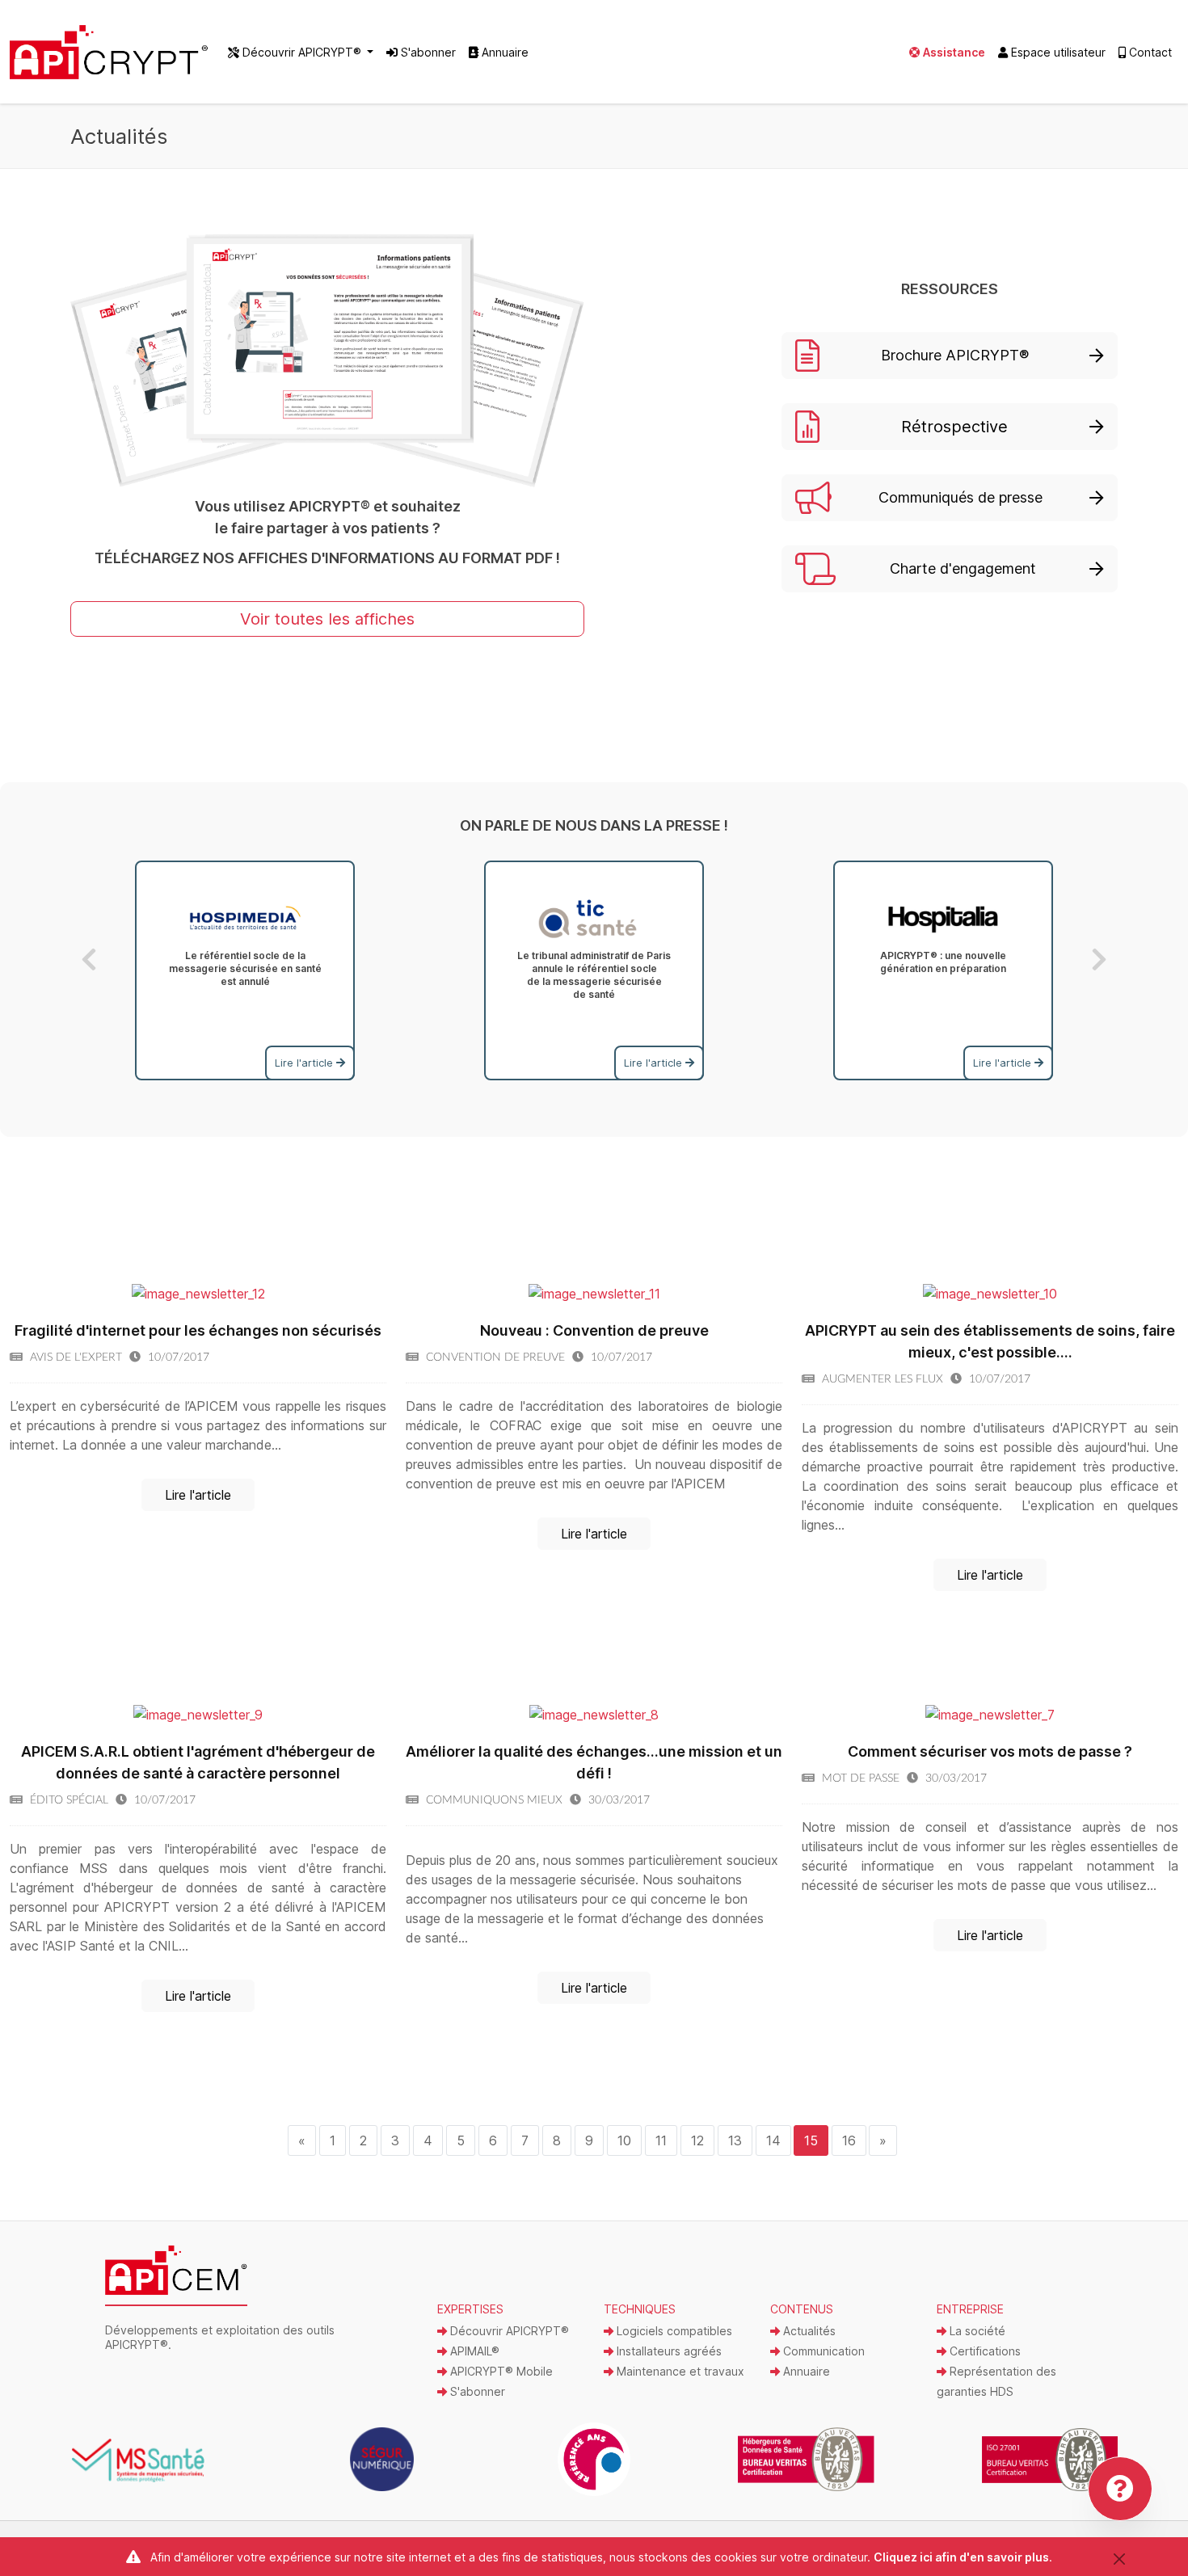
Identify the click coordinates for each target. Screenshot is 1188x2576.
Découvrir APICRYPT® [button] (302, 52)
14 (773, 2140)
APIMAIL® (473, 2351)
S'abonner (427, 52)
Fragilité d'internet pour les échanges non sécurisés (198, 1330)
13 (735, 2140)
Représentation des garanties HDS (996, 2381)
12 (697, 2140)
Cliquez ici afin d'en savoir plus (961, 2557)
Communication (822, 2351)
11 (661, 2140)
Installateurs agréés (668, 2351)
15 (811, 2140)
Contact (1149, 52)
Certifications (984, 2351)
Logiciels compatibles (673, 2331)
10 (624, 2140)
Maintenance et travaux (679, 2371)
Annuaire (503, 52)
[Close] (1119, 2559)
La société (976, 2331)
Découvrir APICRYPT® (508, 2331)
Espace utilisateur (1057, 52)
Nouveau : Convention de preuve (594, 1330)
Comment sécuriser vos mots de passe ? (990, 1751)
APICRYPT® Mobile (500, 2371)
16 (849, 2140)
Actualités (808, 2331)
